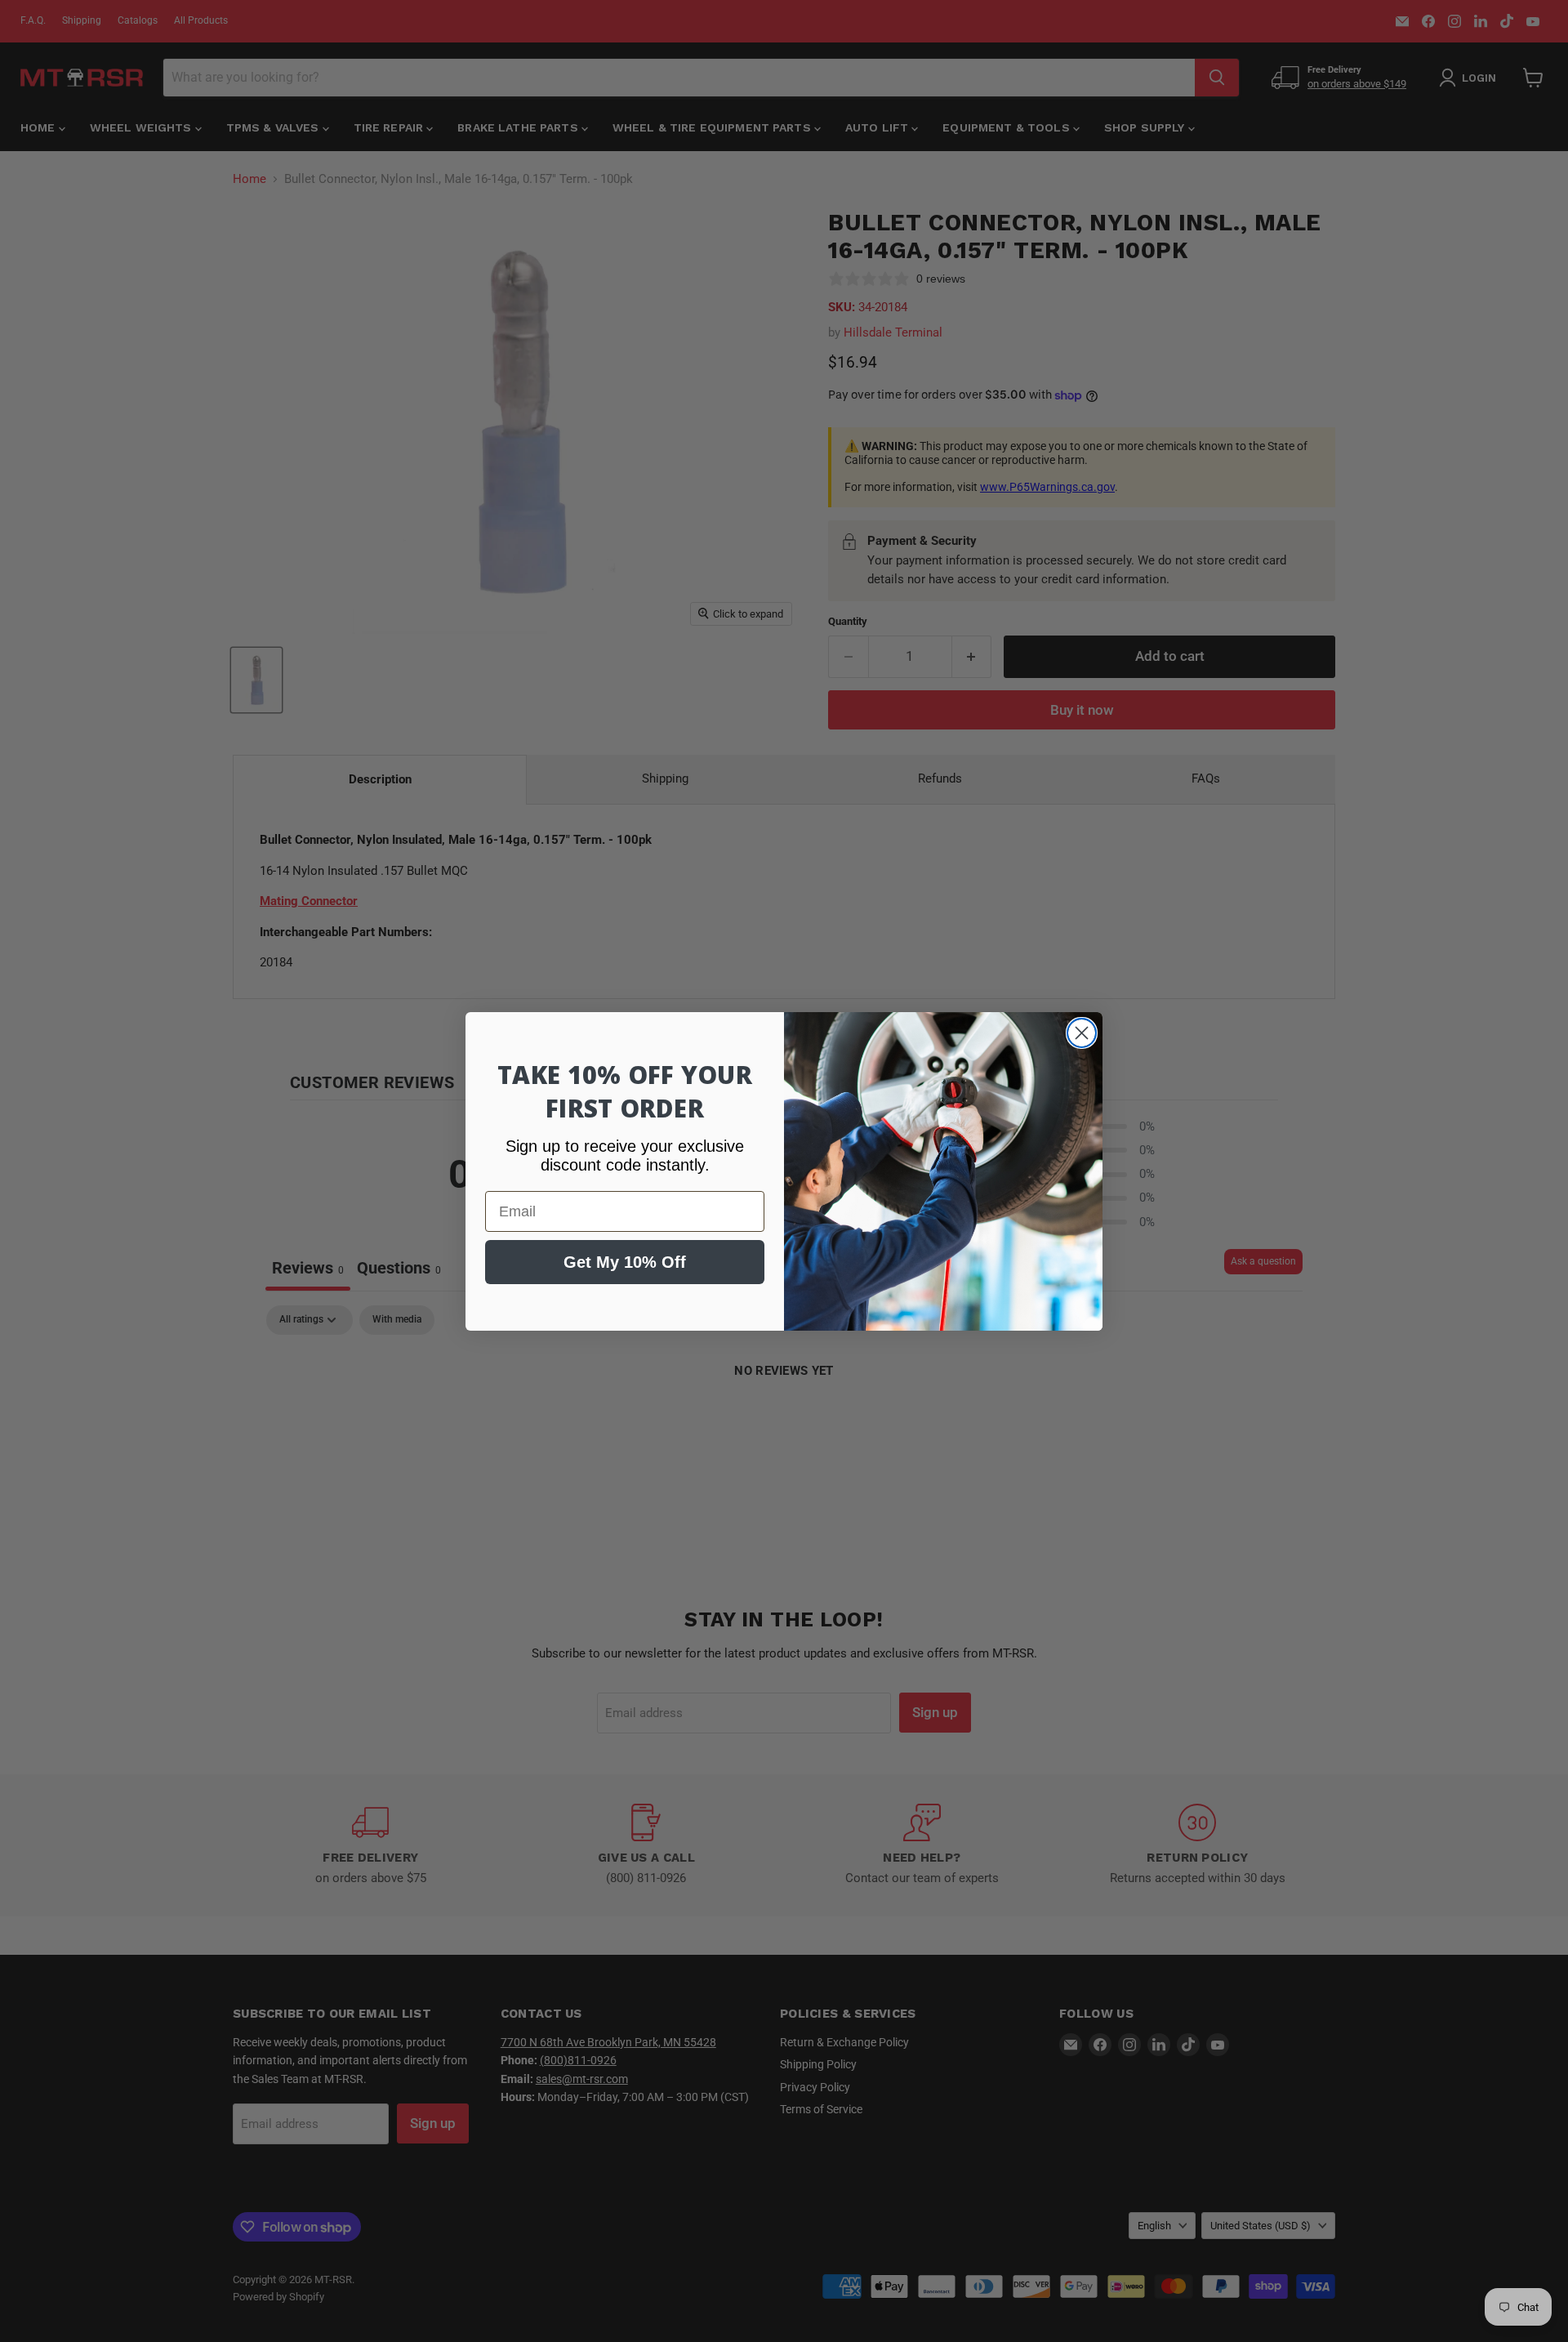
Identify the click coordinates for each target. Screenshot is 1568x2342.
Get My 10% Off (625, 1262)
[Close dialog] (1082, 1033)
